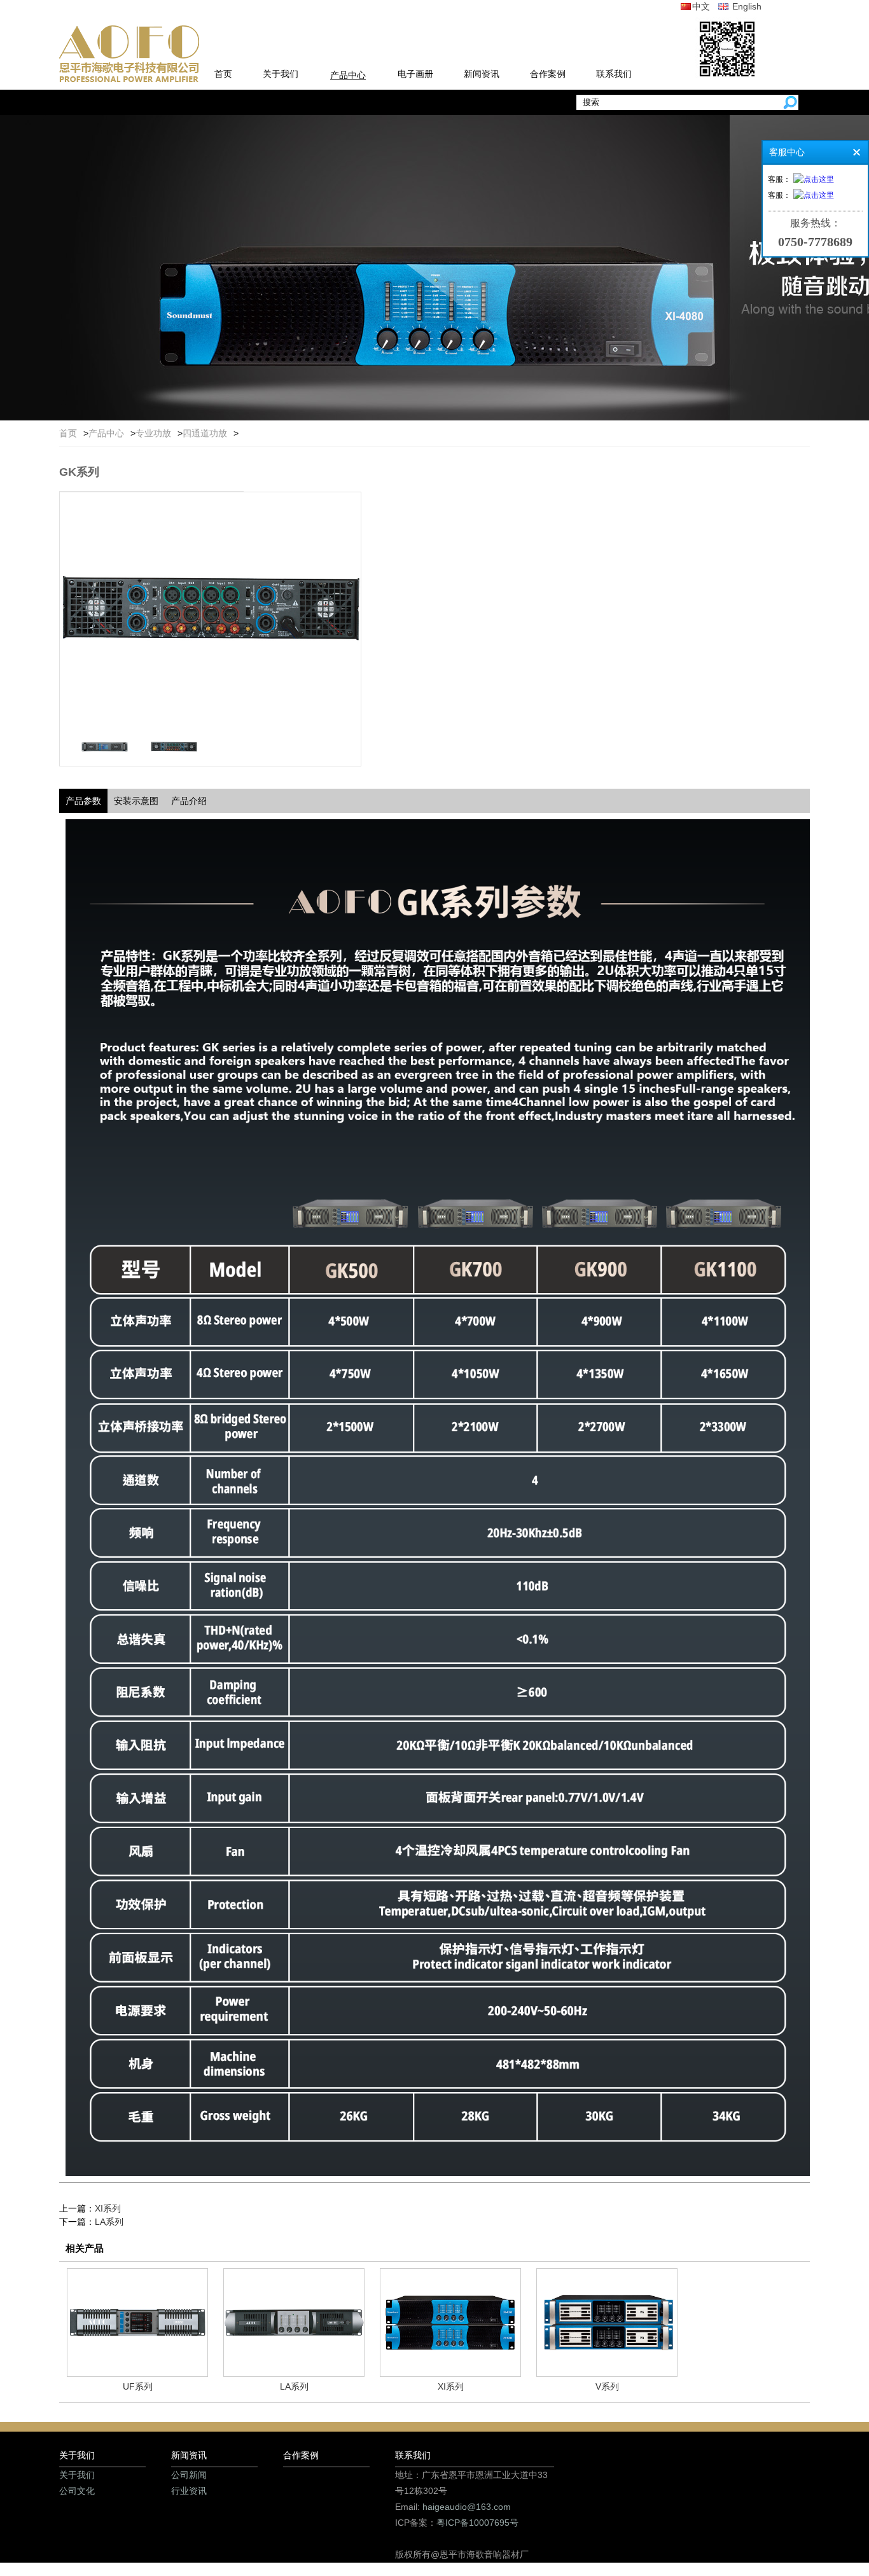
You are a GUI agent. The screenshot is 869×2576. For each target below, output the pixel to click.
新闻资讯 (482, 74)
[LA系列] (294, 2373)
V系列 (607, 2386)
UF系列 (138, 2386)
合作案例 (548, 74)
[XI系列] (450, 2373)
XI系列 (108, 2208)
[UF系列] (137, 2373)
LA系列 (109, 2222)
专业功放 (153, 433)
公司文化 (77, 2491)
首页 (223, 74)
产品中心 (348, 75)
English (746, 6)
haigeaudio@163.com (467, 2507)
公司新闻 (189, 2475)
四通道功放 (205, 433)
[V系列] (607, 2373)
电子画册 (415, 74)
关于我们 (281, 74)
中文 (701, 6)
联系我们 (614, 74)
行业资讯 (189, 2491)
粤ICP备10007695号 (477, 2523)
